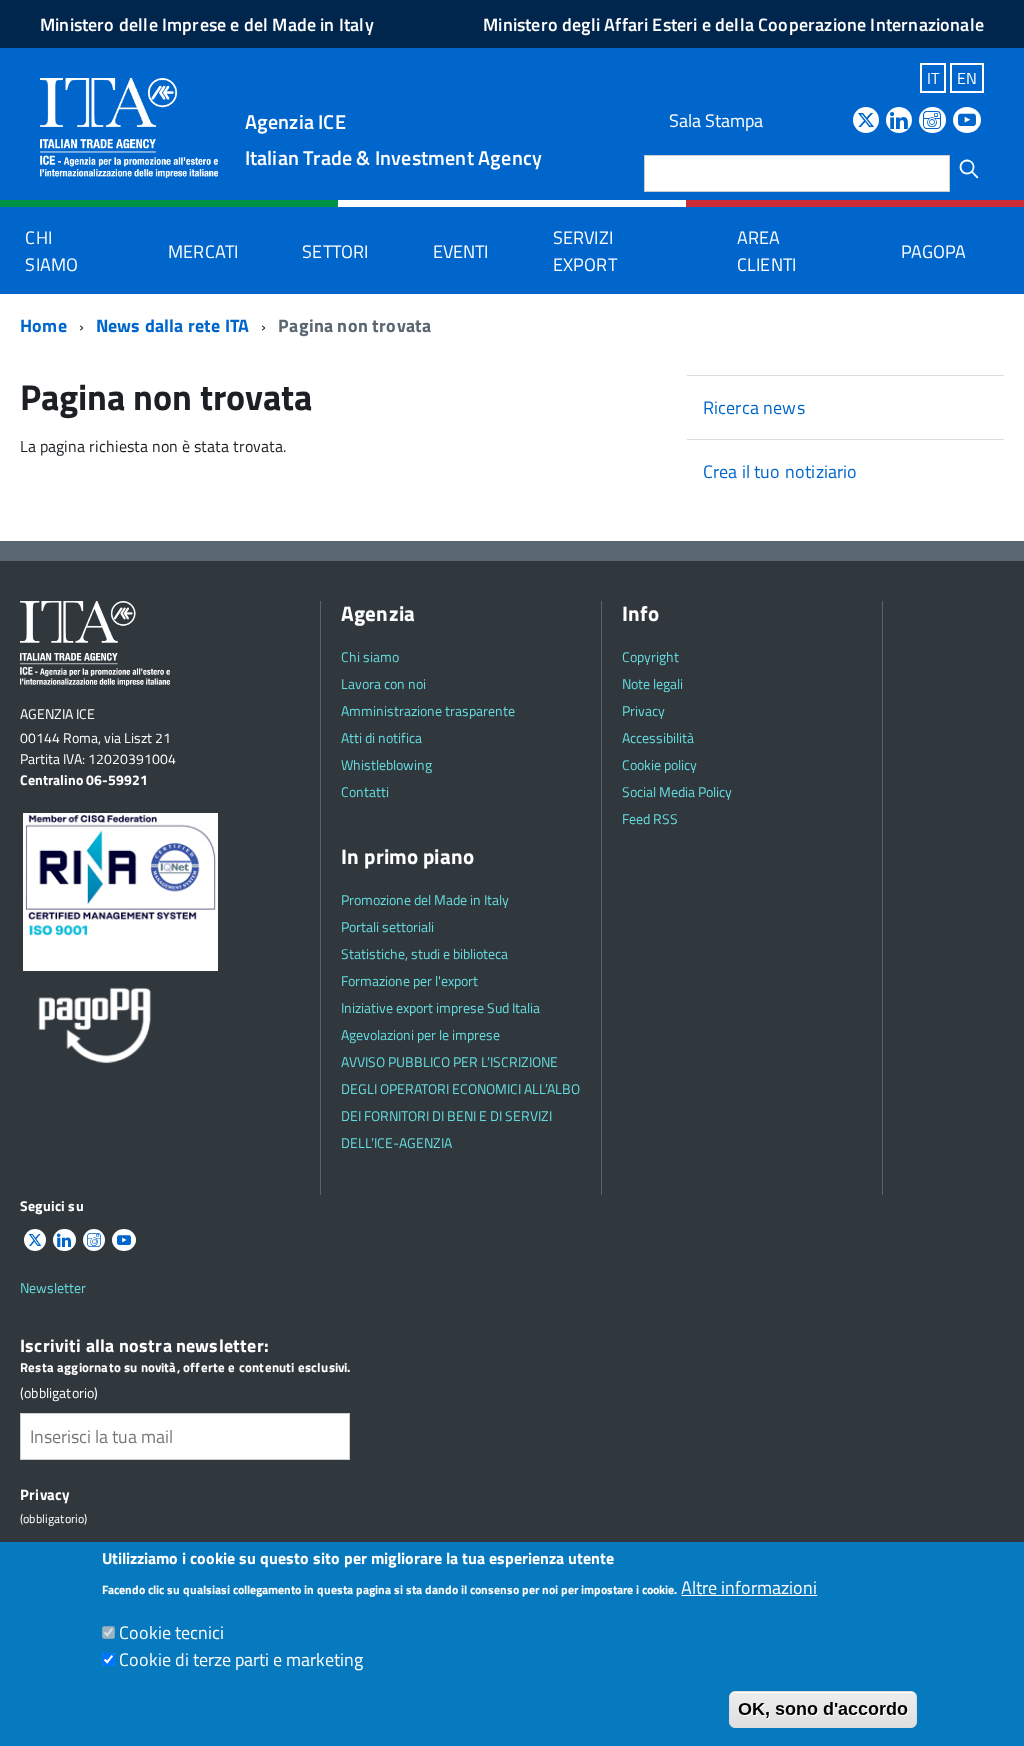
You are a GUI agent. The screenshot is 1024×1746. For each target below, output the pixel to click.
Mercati (203, 251)
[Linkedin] (899, 121)
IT (933, 78)
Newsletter (53, 1287)
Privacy (643, 710)
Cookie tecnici (171, 1632)
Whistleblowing (386, 764)
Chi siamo (51, 251)
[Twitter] (866, 121)
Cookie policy (659, 764)
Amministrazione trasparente (428, 710)
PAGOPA (934, 251)
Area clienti (766, 251)
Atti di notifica (381, 737)
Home (43, 325)
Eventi (461, 251)
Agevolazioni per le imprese (420, 1034)
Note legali (652, 683)
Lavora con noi (383, 683)
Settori (335, 251)
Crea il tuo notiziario (780, 471)
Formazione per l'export (409, 980)
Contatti (365, 791)
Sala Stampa (716, 120)
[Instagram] (932, 121)
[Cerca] (969, 169)
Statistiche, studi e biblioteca (424, 953)
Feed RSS (650, 818)
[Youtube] (967, 121)
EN (967, 78)
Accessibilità (658, 737)
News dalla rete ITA (172, 325)
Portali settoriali (387, 926)
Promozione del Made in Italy (425, 899)
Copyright (650, 656)
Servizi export (585, 251)
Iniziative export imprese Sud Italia (440, 1007)
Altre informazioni (749, 1587)
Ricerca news (754, 407)
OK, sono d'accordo (823, 1709)
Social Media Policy (677, 791)
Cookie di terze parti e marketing (241, 1659)
